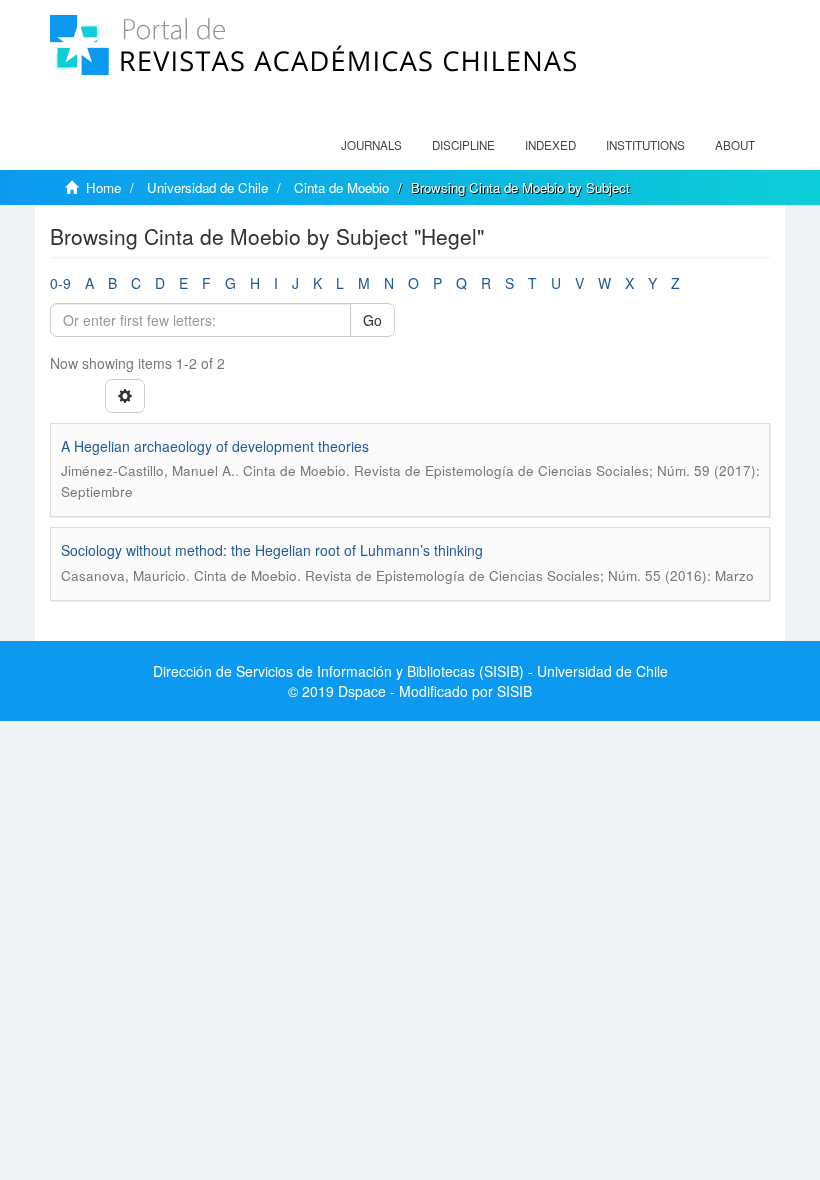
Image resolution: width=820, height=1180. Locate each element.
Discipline (463, 145)
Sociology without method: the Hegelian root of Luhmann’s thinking (272, 550)
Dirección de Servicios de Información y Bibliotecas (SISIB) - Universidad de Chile (410, 671)
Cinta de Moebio (341, 187)
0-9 (60, 283)
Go (372, 320)
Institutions (645, 145)
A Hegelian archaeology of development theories (215, 446)
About (735, 145)
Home (103, 187)
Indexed (550, 145)
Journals (371, 145)
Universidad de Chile (207, 187)
